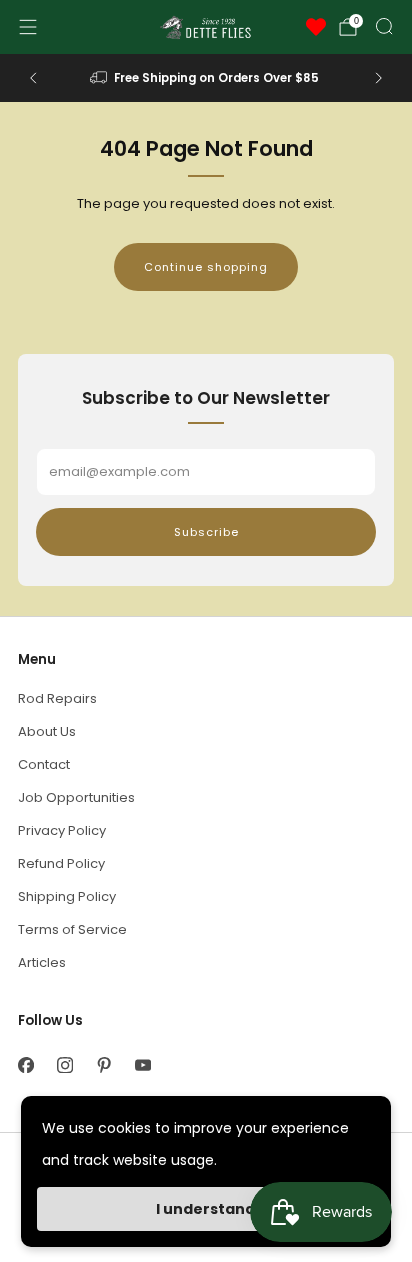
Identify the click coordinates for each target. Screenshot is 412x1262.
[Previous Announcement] (33, 78)
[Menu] (28, 27)
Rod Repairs (57, 698)
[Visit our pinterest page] (103, 1064)
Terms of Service (72, 929)
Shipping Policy (67, 896)
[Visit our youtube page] (142, 1064)
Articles (42, 962)
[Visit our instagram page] (64, 1064)
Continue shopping (206, 267)
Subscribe (206, 532)
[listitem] (206, 78)
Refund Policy (61, 863)
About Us (47, 731)
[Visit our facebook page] (25, 1064)
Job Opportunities (76, 797)
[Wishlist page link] (316, 27)
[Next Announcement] (379, 78)
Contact (44, 764)
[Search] (384, 26)
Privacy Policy (62, 830)
